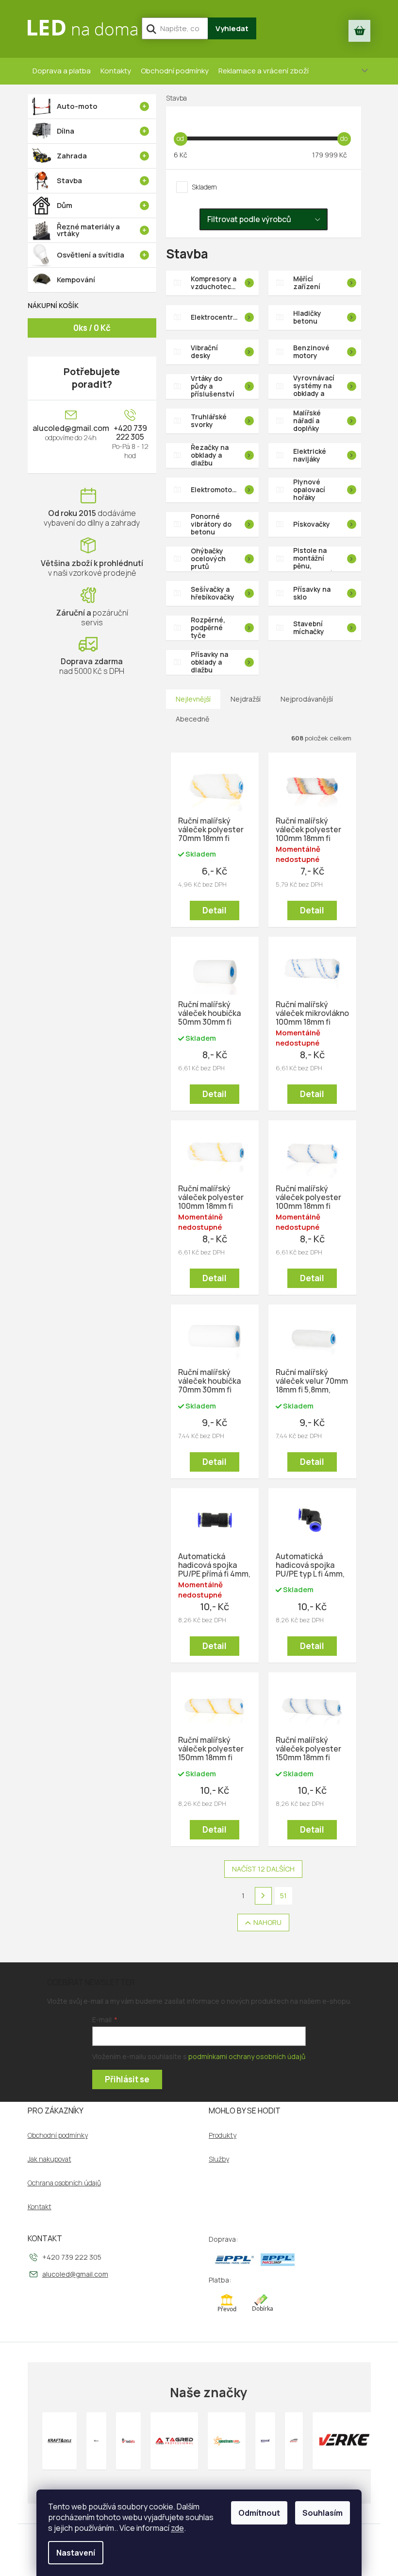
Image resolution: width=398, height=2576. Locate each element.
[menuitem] (92, 106)
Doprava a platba (62, 71)
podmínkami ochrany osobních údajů (247, 2056)
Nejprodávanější (307, 699)
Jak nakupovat (50, 2159)
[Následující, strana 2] (264, 1896)
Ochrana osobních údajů (64, 2183)
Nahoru (267, 1922)
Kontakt (40, 2207)
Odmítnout (259, 2513)
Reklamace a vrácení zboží (264, 71)
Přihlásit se (127, 2079)
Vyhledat (232, 28)
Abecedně (192, 719)
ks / (92, 328)
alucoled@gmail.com (71, 428)
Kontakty (116, 71)
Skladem (204, 187)
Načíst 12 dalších (263, 1869)
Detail (215, 910)
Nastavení (76, 2553)
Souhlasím (323, 2513)
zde (177, 2528)
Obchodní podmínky (175, 71)
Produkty (223, 2135)
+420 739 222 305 (130, 432)
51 (283, 1896)
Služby (219, 2159)
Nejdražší (246, 699)
